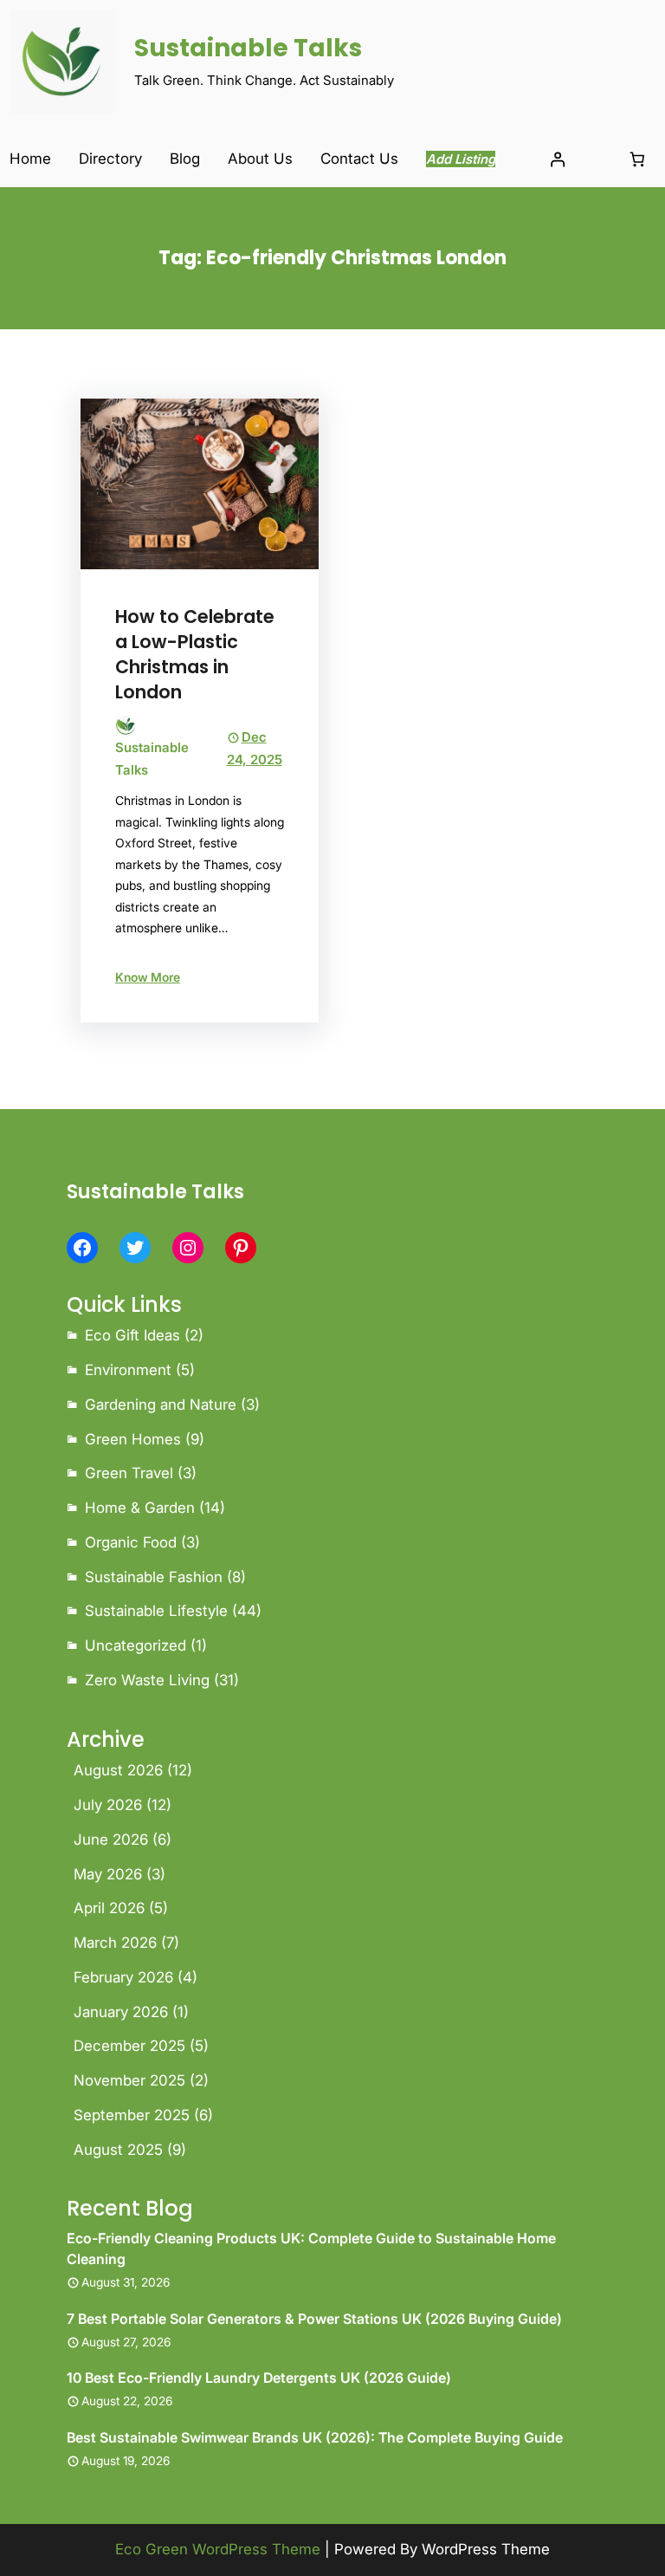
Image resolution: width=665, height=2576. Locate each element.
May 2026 (108, 1874)
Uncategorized (136, 1645)
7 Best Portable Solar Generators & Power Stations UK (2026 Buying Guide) (314, 2319)
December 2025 (129, 2046)
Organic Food (131, 1542)
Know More (148, 977)
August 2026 (118, 1770)
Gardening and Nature (161, 1405)
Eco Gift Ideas (132, 1335)
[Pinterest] (241, 1248)
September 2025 (132, 2115)
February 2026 (123, 1977)
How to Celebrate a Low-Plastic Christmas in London (195, 654)
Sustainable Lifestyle (156, 1611)
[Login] (557, 160)
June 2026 (111, 1840)
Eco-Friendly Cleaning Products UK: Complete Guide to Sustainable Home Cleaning (311, 2248)
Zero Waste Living (147, 1680)
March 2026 (115, 1943)
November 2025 (129, 2080)
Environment (128, 1370)
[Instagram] (188, 1248)
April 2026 (109, 1908)
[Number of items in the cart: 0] (638, 160)
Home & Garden (140, 1508)
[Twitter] (135, 1248)
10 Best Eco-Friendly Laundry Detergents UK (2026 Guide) (259, 2378)
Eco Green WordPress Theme (218, 2549)
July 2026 (108, 1805)
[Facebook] (82, 1248)
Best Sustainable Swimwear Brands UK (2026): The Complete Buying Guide (315, 2437)
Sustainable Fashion (154, 1577)
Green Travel (129, 1473)
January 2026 (121, 2012)
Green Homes (133, 1439)
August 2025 (118, 2150)
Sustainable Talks (248, 48)
